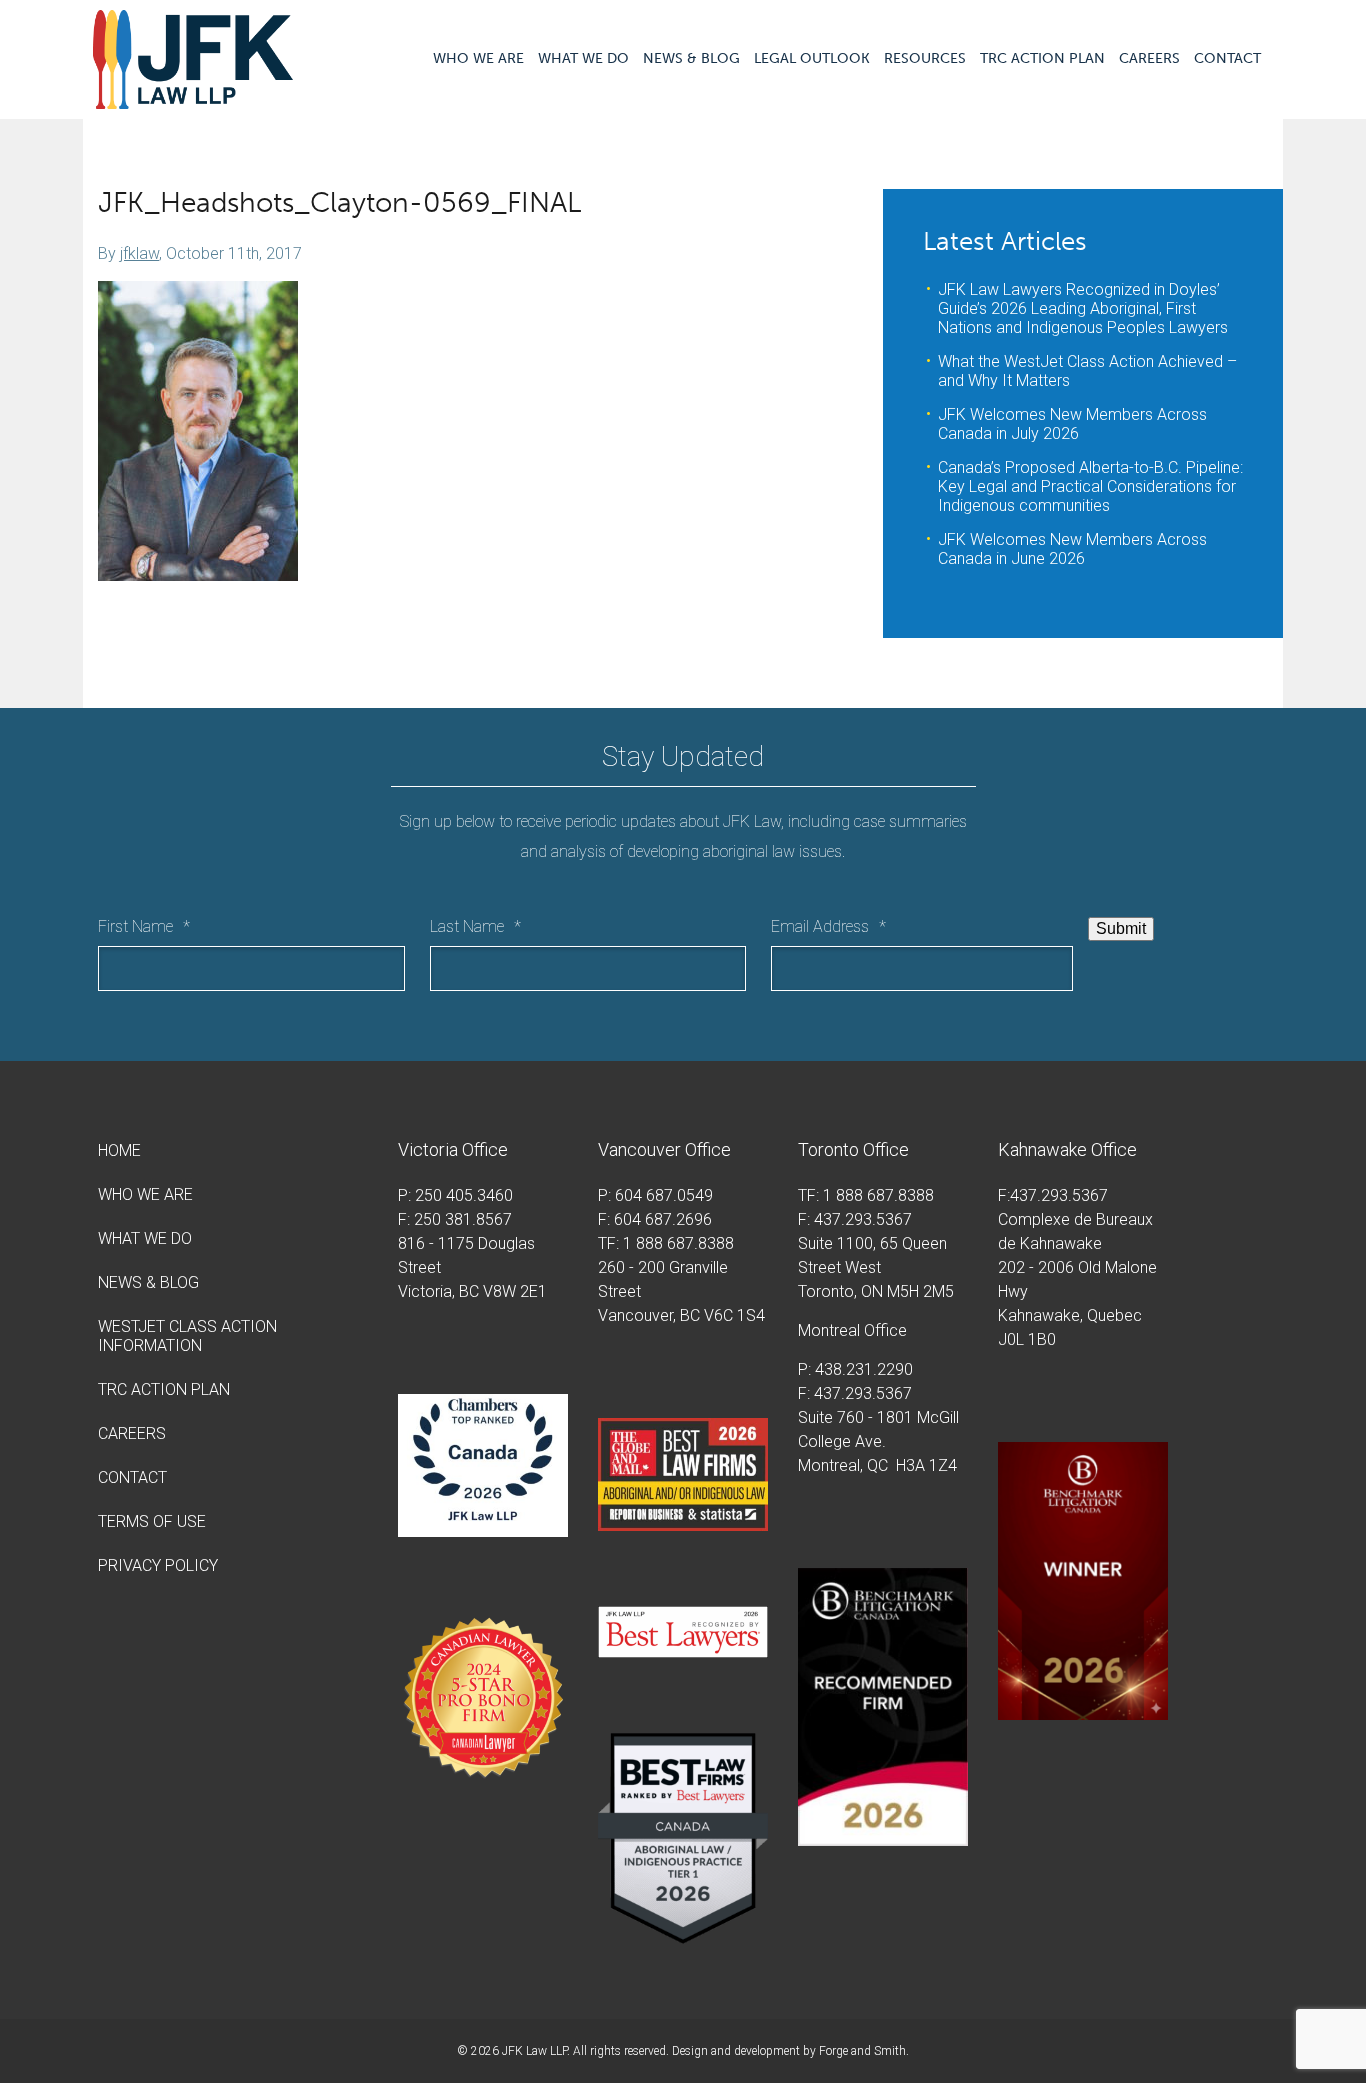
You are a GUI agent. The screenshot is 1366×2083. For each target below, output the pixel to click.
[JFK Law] (193, 99)
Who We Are (478, 58)
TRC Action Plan (1042, 58)
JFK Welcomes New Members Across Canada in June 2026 (1072, 549)
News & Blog (691, 58)
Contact (1227, 58)
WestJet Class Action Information (187, 1336)
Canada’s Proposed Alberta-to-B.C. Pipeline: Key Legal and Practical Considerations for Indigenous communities (1090, 486)
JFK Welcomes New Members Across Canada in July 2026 (1072, 424)
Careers (1149, 58)
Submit (1121, 928)
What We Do (583, 58)
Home (119, 1150)
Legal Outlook (812, 58)
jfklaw (139, 253)
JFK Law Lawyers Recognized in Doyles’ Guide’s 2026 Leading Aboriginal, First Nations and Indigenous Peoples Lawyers (1083, 308)
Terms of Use (152, 1521)
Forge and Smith (862, 2051)
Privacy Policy (158, 1565)
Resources (925, 58)
